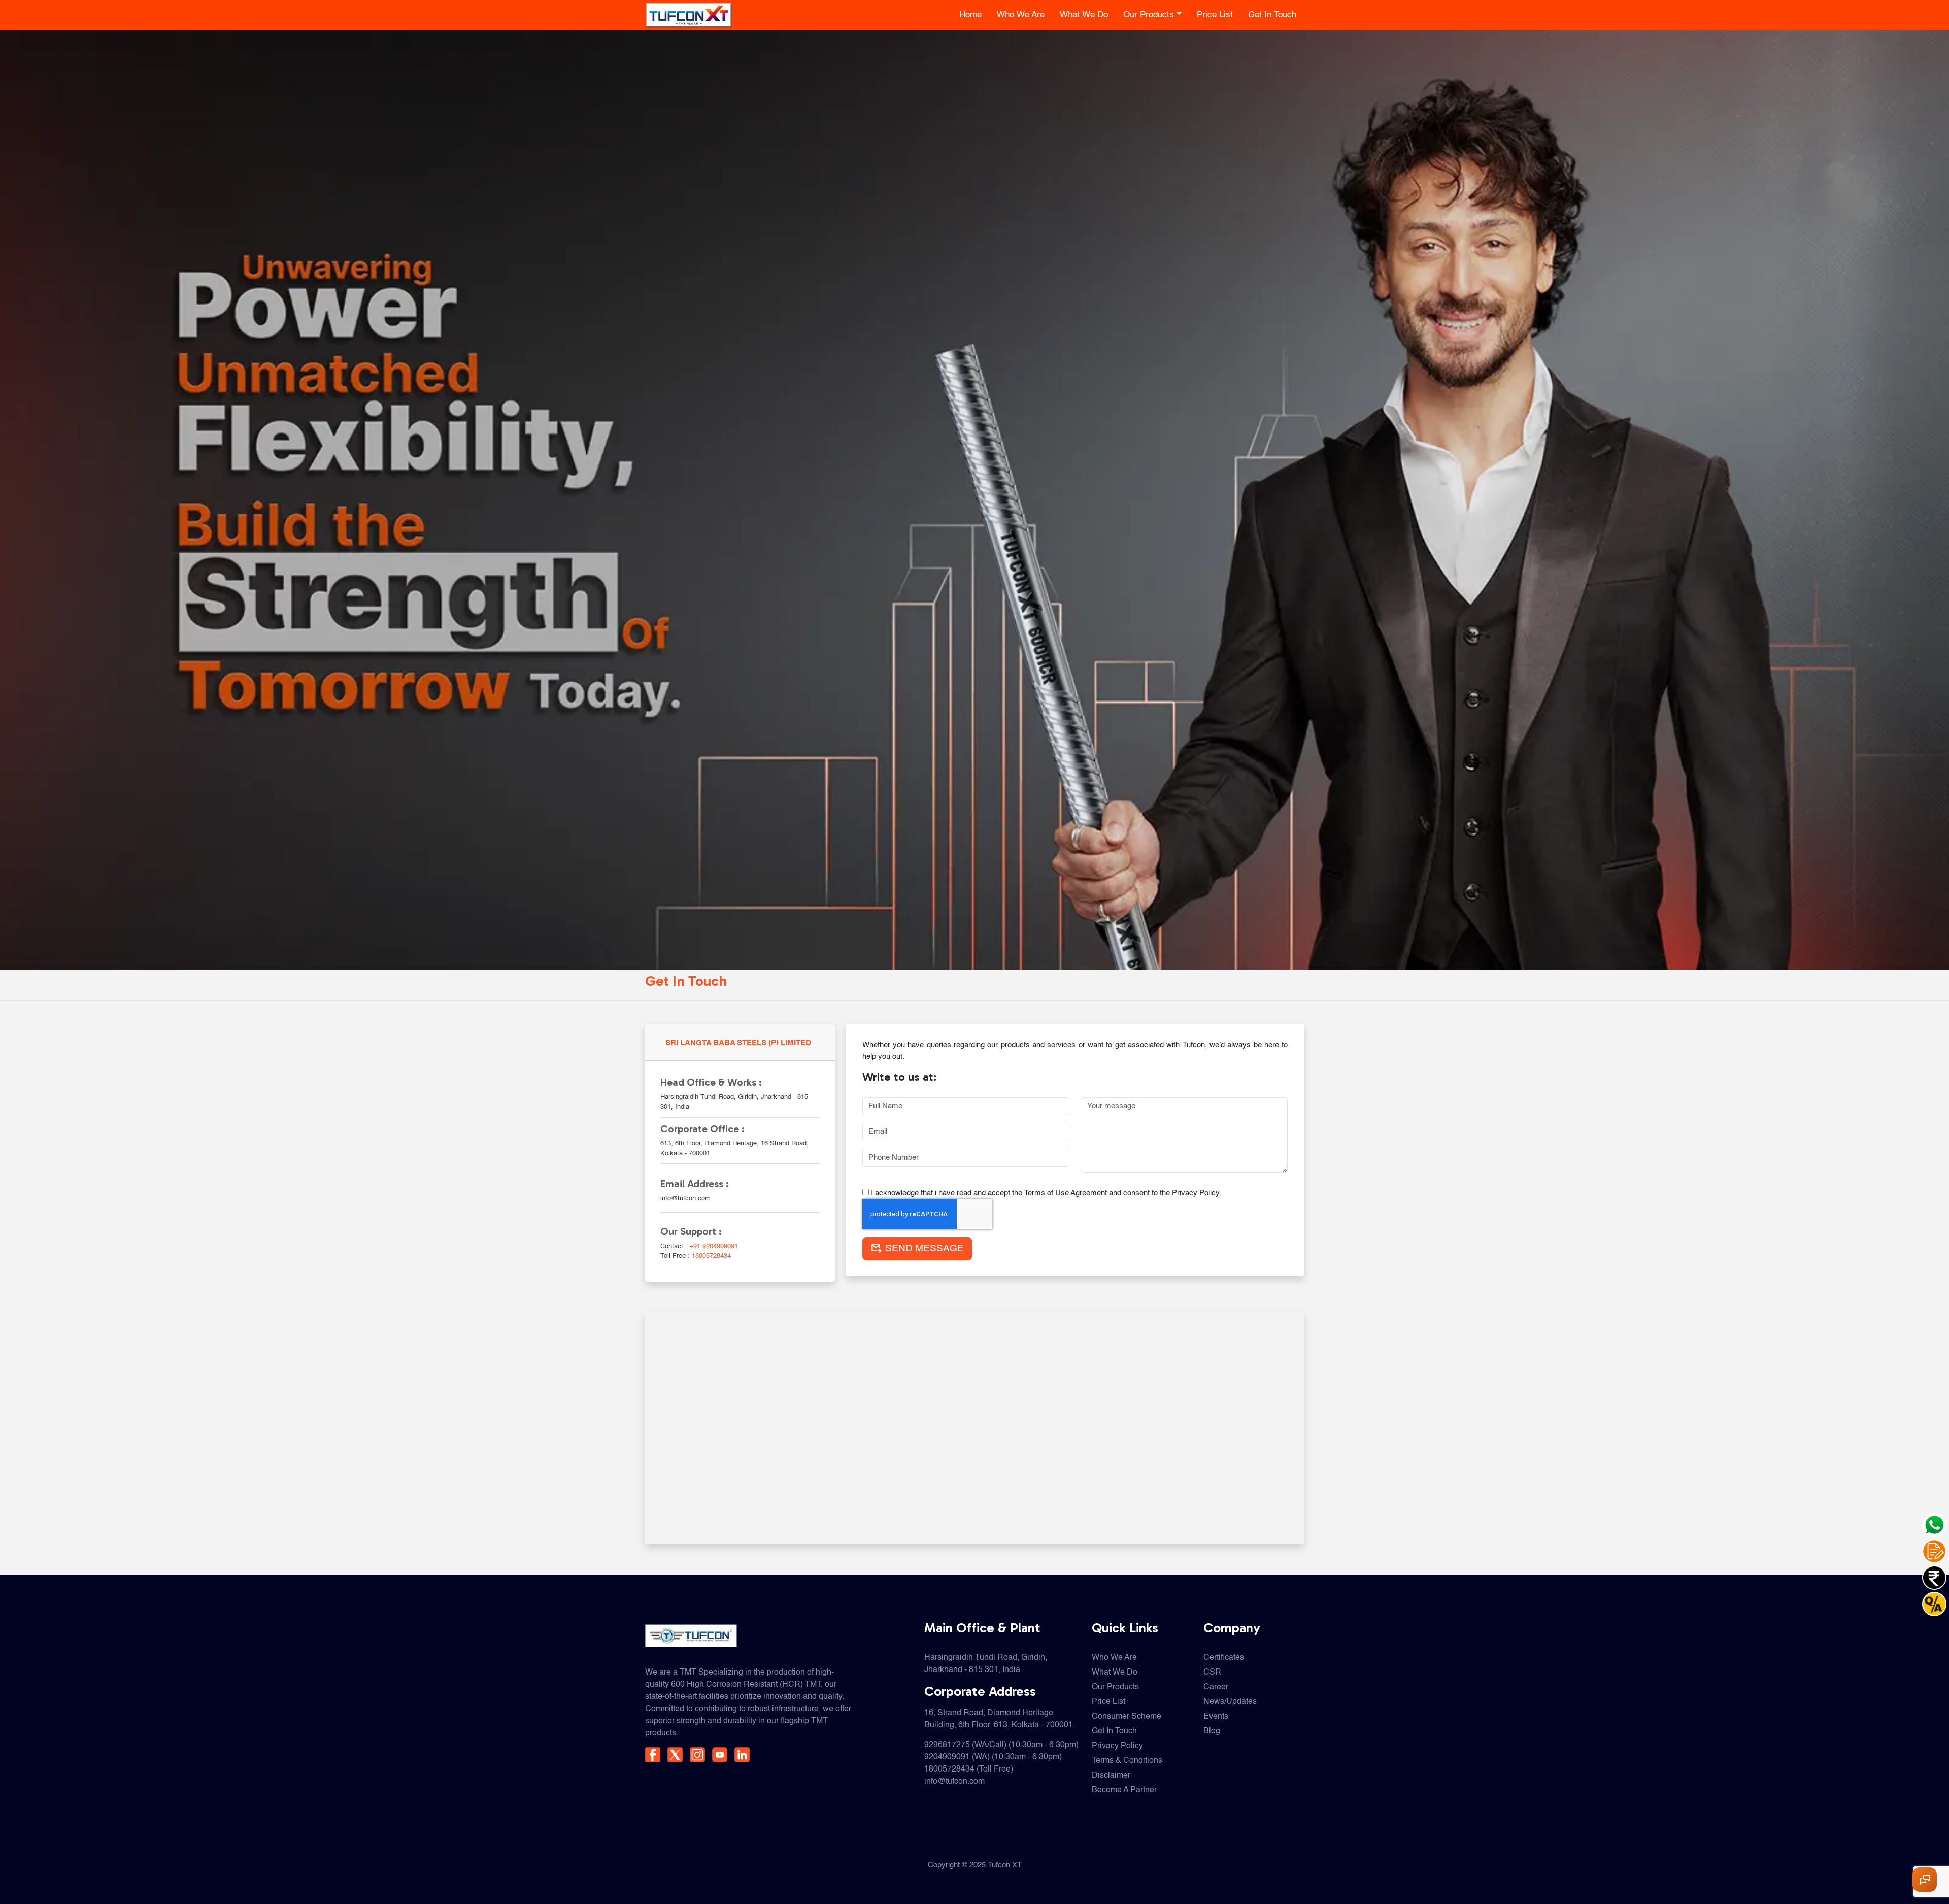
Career (1216, 1687)
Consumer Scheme (1127, 1717)
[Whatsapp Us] (1934, 1525)
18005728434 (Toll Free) (969, 1769)
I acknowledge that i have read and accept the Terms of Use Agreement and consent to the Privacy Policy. (1045, 1193)
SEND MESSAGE (917, 1249)
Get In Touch (1272, 15)
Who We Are (1021, 15)
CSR (1212, 1673)
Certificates (1224, 1658)
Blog (1212, 1731)
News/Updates (1230, 1702)
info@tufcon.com (954, 1782)
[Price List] (1934, 1578)
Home (970, 15)
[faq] (1934, 1604)
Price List (1215, 15)
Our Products (1149, 15)
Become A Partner (1124, 1790)
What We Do (1084, 15)
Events (1216, 1717)
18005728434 (711, 1256)
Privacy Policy (1117, 1746)
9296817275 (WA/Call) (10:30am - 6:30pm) (1001, 1745)
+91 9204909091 (714, 1246)
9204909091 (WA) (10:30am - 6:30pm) (993, 1757)
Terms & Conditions (1127, 1761)
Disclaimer (1111, 1776)
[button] (1925, 1880)
